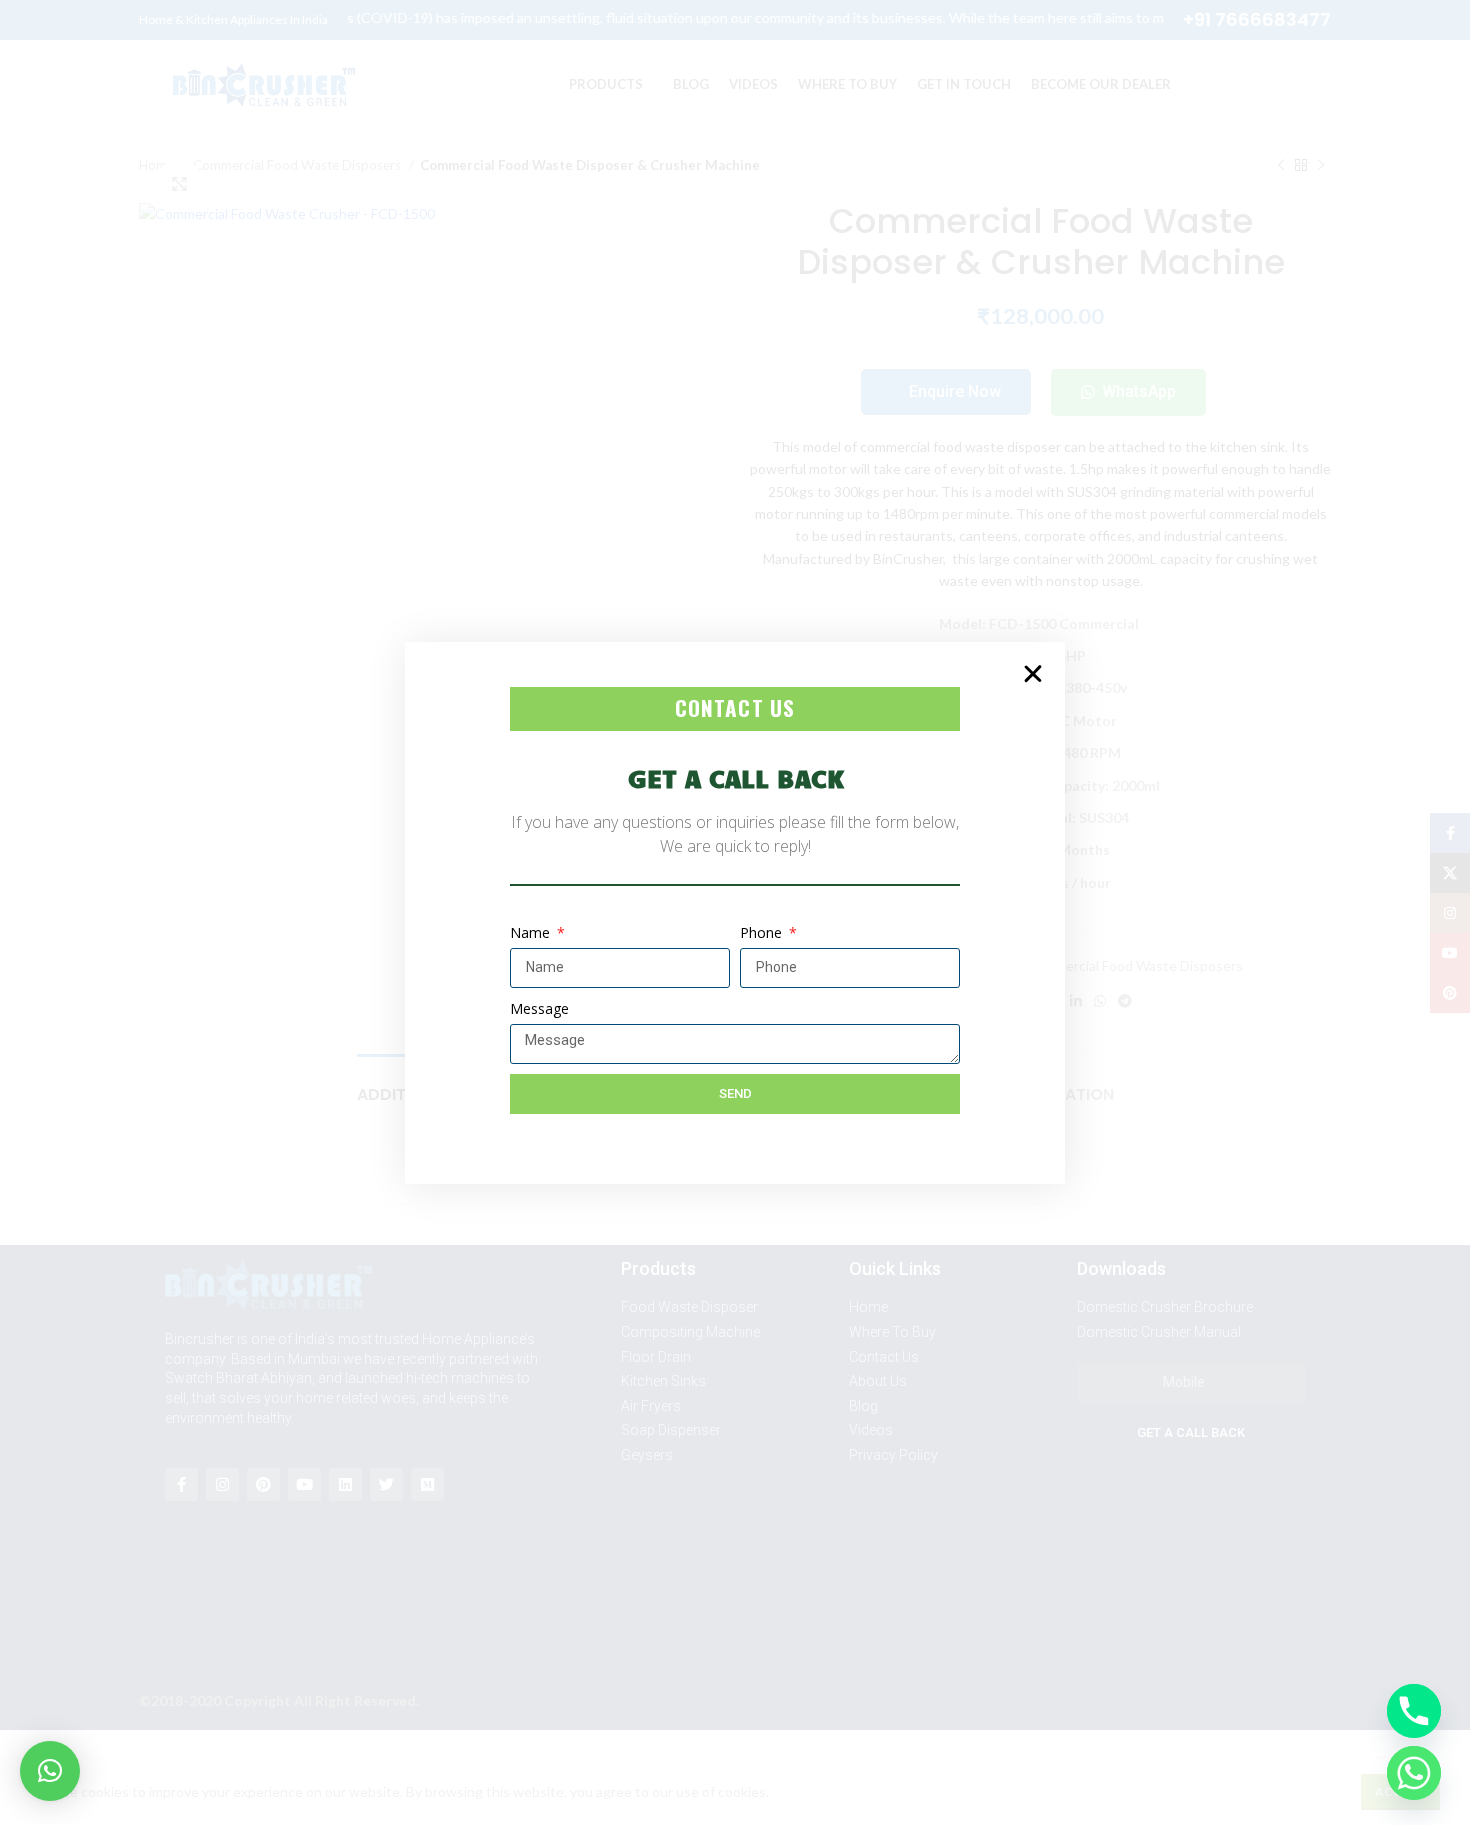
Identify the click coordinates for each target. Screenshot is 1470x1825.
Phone (763, 932)
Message (539, 1008)
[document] (735, 912)
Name (532, 932)
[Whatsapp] (1414, 1773)
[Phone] (1414, 1711)
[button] (50, 1771)
